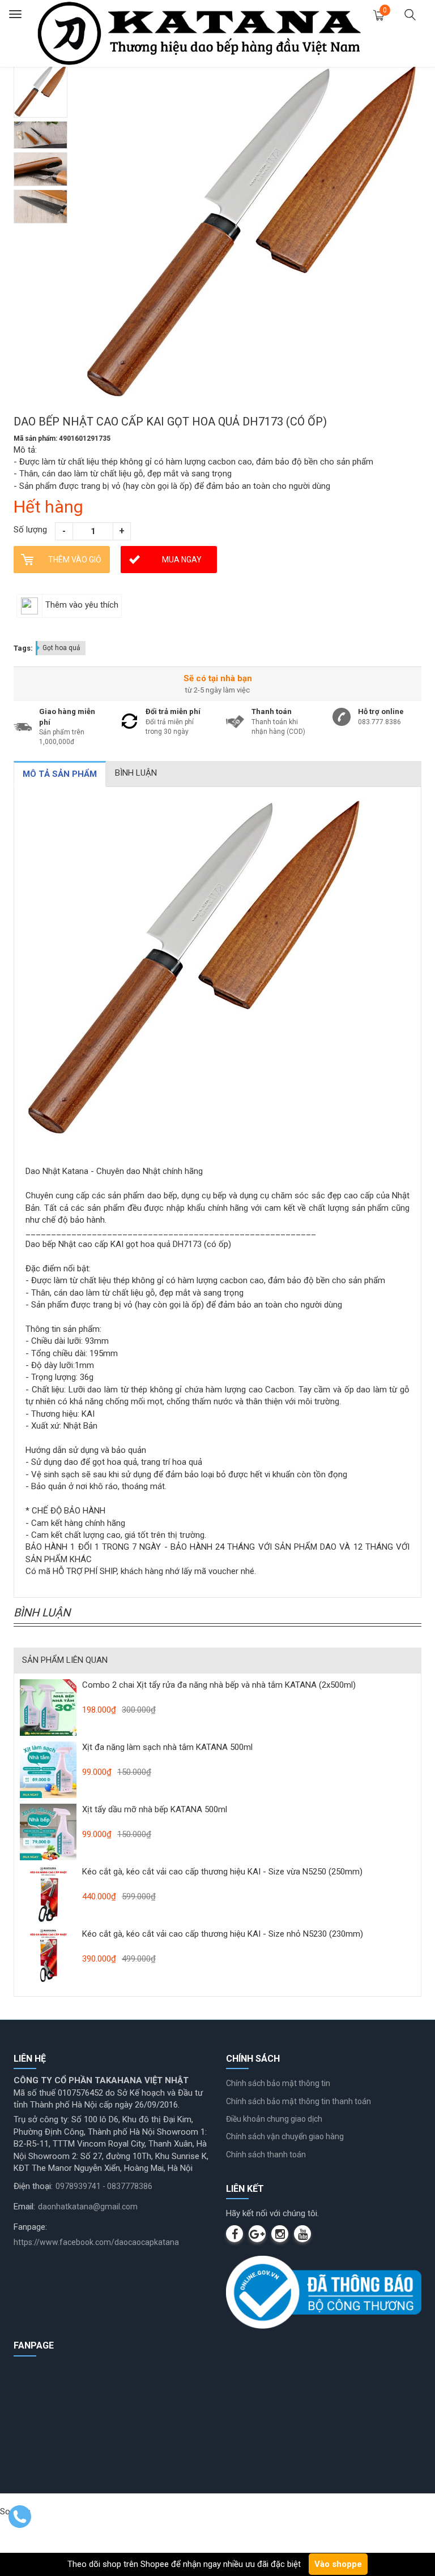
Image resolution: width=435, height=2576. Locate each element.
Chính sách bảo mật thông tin (278, 2083)
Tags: (23, 648)
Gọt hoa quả (61, 648)
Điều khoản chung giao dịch (274, 2119)
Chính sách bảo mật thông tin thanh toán (298, 2101)
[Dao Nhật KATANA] (199, 33)
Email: (24, 2207)
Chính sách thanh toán (266, 2154)
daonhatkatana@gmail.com (88, 2207)
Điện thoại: (33, 2186)
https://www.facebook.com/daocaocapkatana (96, 2242)
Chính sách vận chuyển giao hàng (285, 2136)
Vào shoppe (338, 2564)
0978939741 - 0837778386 (104, 2186)
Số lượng (30, 530)
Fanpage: (30, 2227)
